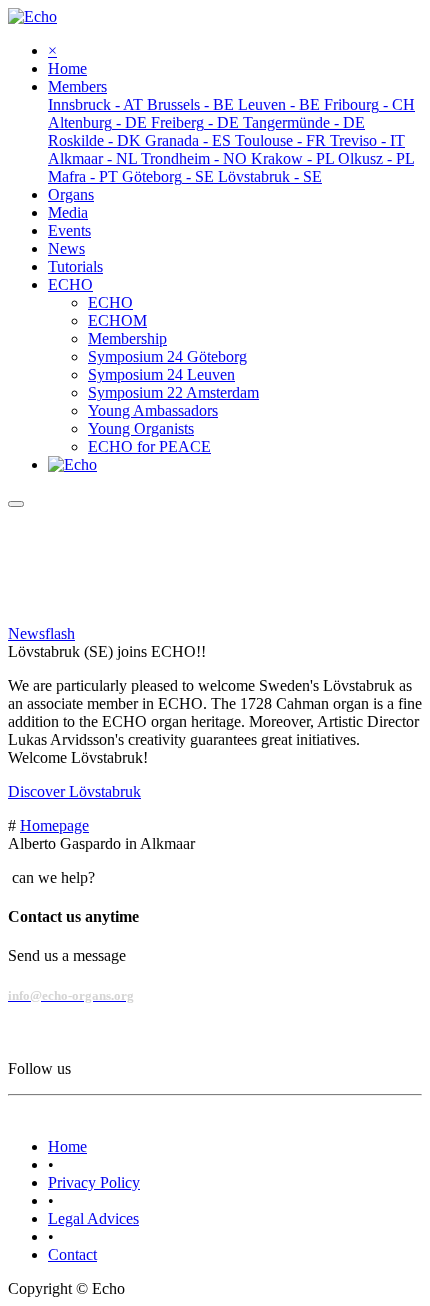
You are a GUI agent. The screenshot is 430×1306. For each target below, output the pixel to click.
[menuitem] (67, 68)
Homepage (54, 825)
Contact (72, 1254)
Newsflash (41, 633)
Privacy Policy (94, 1182)
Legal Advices (93, 1218)
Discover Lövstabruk (74, 791)
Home (67, 1146)
